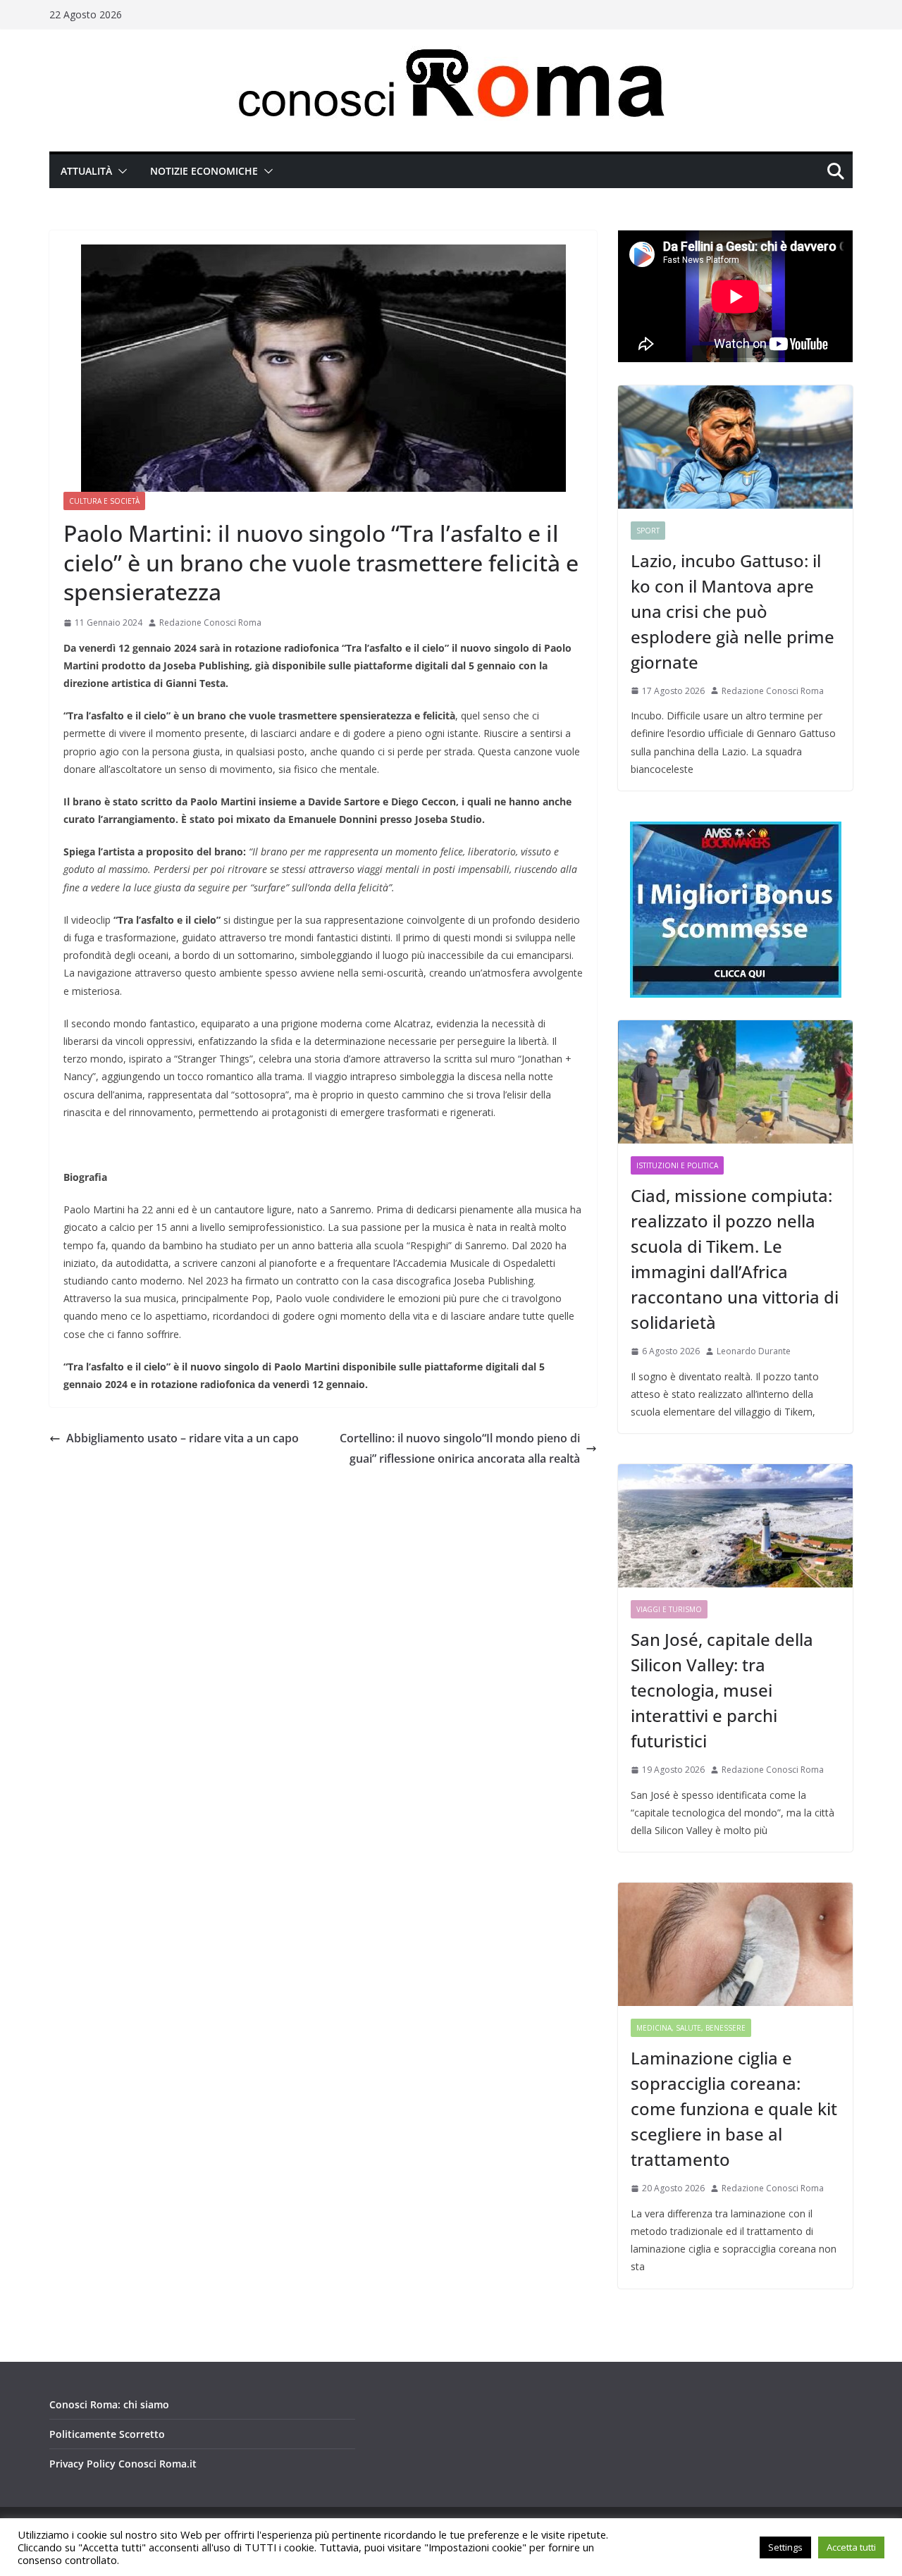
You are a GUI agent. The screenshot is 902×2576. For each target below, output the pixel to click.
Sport (648, 531)
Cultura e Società (104, 501)
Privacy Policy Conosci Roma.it (123, 2464)
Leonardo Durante (754, 1351)
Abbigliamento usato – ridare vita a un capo (183, 1438)
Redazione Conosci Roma (210, 623)
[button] (120, 171)
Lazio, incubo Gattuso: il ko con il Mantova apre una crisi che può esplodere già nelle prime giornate (733, 611)
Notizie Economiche (204, 171)
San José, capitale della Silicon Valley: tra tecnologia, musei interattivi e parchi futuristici (722, 1690)
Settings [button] (785, 2547)
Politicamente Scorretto (107, 2434)
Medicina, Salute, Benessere (691, 2028)
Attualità (86, 171)
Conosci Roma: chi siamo (109, 2404)
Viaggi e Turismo (669, 1609)
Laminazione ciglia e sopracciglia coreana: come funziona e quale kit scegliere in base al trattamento (734, 2109)
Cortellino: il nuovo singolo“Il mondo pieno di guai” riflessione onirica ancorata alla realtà (460, 1448)
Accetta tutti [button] (851, 2547)
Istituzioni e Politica (677, 1165)
